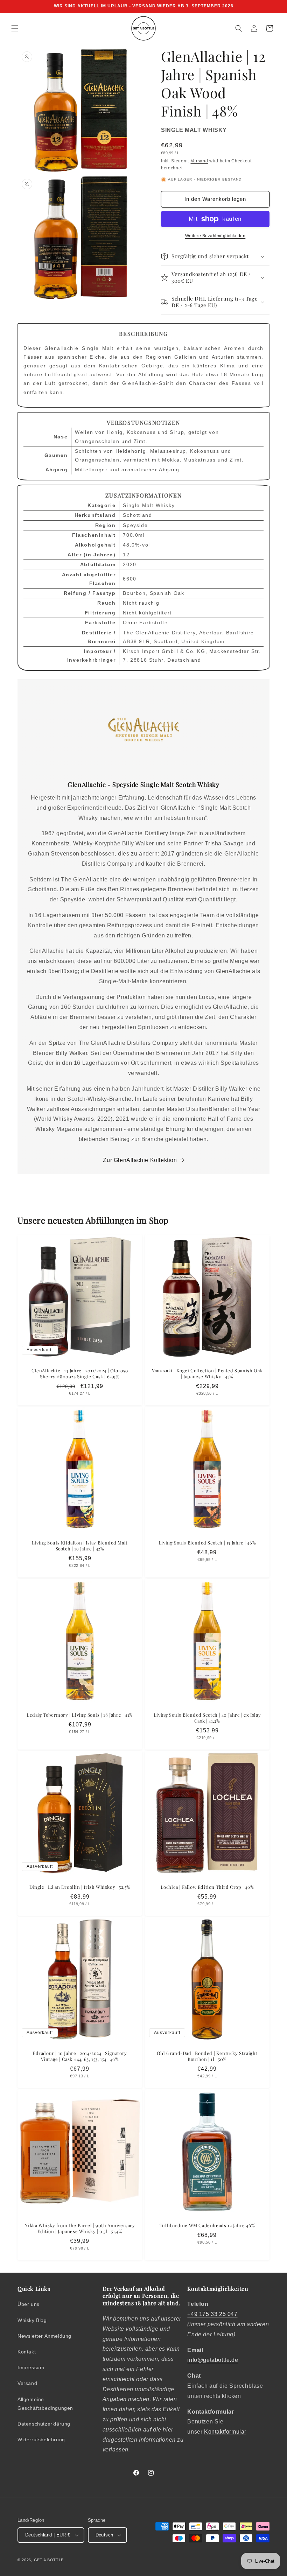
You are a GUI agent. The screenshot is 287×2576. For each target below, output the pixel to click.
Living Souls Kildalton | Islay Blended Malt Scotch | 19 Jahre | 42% (80, 1546)
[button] (15, 28)
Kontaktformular (225, 2432)
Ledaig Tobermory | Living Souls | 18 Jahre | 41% (80, 1715)
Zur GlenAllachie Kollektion (140, 1160)
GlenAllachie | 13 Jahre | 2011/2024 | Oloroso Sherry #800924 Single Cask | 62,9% (80, 1374)
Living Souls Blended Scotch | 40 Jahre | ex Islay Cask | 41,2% (207, 1718)
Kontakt (27, 2352)
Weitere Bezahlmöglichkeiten (215, 236)
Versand (199, 161)
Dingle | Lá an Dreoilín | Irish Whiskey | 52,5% (80, 1887)
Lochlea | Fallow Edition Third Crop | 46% (207, 1887)
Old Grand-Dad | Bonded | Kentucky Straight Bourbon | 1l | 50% (207, 2056)
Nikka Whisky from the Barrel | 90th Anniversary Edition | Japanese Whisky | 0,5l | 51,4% (80, 2228)
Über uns (29, 2304)
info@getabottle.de (213, 2360)
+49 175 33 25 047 (212, 2314)
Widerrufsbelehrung (41, 2440)
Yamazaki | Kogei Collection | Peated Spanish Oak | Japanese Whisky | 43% (207, 1374)
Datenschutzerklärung (44, 2424)
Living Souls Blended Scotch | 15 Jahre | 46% (207, 1543)
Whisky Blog (32, 2320)
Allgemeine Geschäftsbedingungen (45, 2404)
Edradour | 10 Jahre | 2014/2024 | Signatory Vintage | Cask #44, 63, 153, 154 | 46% (80, 2056)
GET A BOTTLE (49, 2560)
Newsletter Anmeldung (44, 2336)
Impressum (31, 2367)
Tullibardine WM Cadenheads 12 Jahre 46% (207, 2225)
